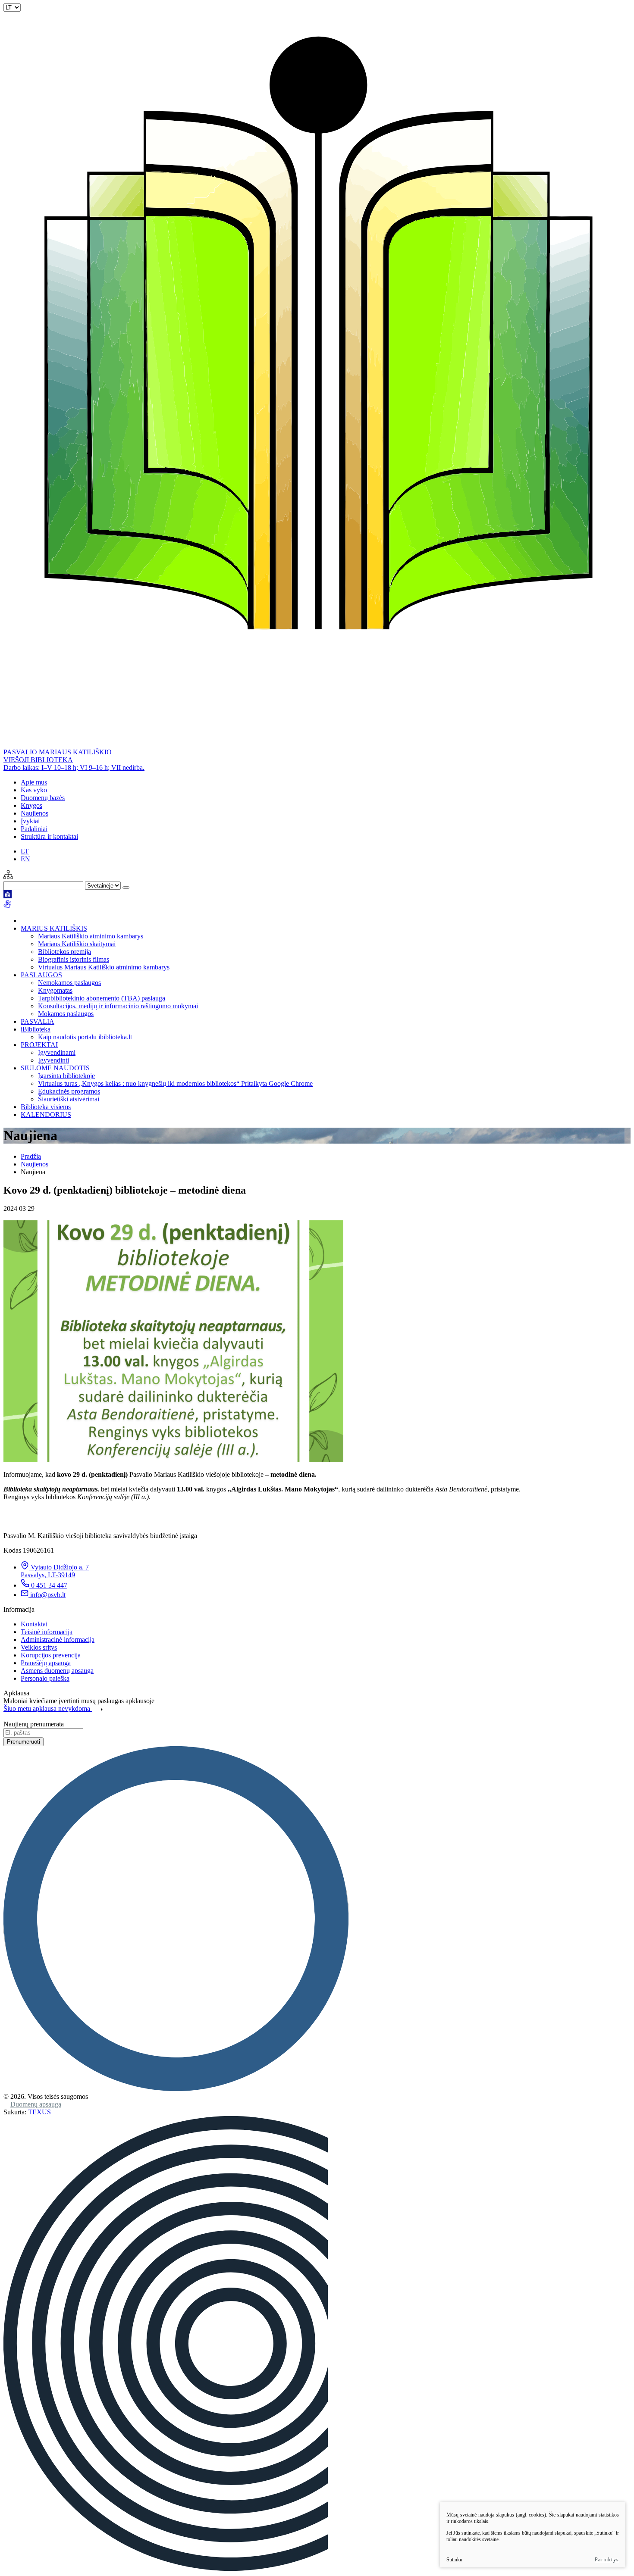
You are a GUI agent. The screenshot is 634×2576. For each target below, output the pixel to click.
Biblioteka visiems (46, 1107)
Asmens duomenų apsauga (57, 1671)
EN (25, 859)
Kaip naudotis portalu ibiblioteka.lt (85, 1037)
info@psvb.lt (48, 1595)
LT (25, 851)
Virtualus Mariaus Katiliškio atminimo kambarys (104, 967)
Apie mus (34, 782)
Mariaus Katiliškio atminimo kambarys (91, 936)
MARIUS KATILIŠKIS (54, 928)
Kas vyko (34, 790)
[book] (8, 896)
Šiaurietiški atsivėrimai (69, 1099)
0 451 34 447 (49, 1585)
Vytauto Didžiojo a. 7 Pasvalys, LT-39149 (55, 1571)
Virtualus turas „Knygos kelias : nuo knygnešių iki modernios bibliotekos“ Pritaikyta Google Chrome (175, 1083)
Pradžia (31, 1156)
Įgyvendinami (57, 1052)
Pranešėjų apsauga (46, 1663)
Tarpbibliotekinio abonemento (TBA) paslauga (102, 998)
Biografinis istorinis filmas (74, 959)
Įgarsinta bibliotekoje (66, 1076)
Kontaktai (34, 1624)
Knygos (31, 805)
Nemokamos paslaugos (69, 983)
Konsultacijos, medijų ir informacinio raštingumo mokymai (118, 1006)
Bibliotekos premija (64, 952)
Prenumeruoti (24, 1742)
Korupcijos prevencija (51, 1655)
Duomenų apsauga (36, 2104)
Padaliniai (34, 829)
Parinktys (607, 2560)
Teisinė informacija (47, 1632)
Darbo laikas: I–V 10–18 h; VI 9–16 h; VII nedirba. (74, 767)
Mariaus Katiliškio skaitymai (77, 944)
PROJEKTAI (39, 1045)
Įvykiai (30, 821)
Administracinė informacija (58, 1640)
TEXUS (39, 2112)
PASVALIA (38, 1021)
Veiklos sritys (39, 1647)
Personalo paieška (45, 1678)
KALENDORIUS (46, 1114)
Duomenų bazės (43, 798)
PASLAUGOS (41, 975)
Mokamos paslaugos (66, 1014)
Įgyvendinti (53, 1060)
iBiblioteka (36, 1029)
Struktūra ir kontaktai (49, 836)
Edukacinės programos (69, 1091)
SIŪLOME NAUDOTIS (55, 1068)
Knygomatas (55, 990)
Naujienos (35, 813)
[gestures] (8, 906)
